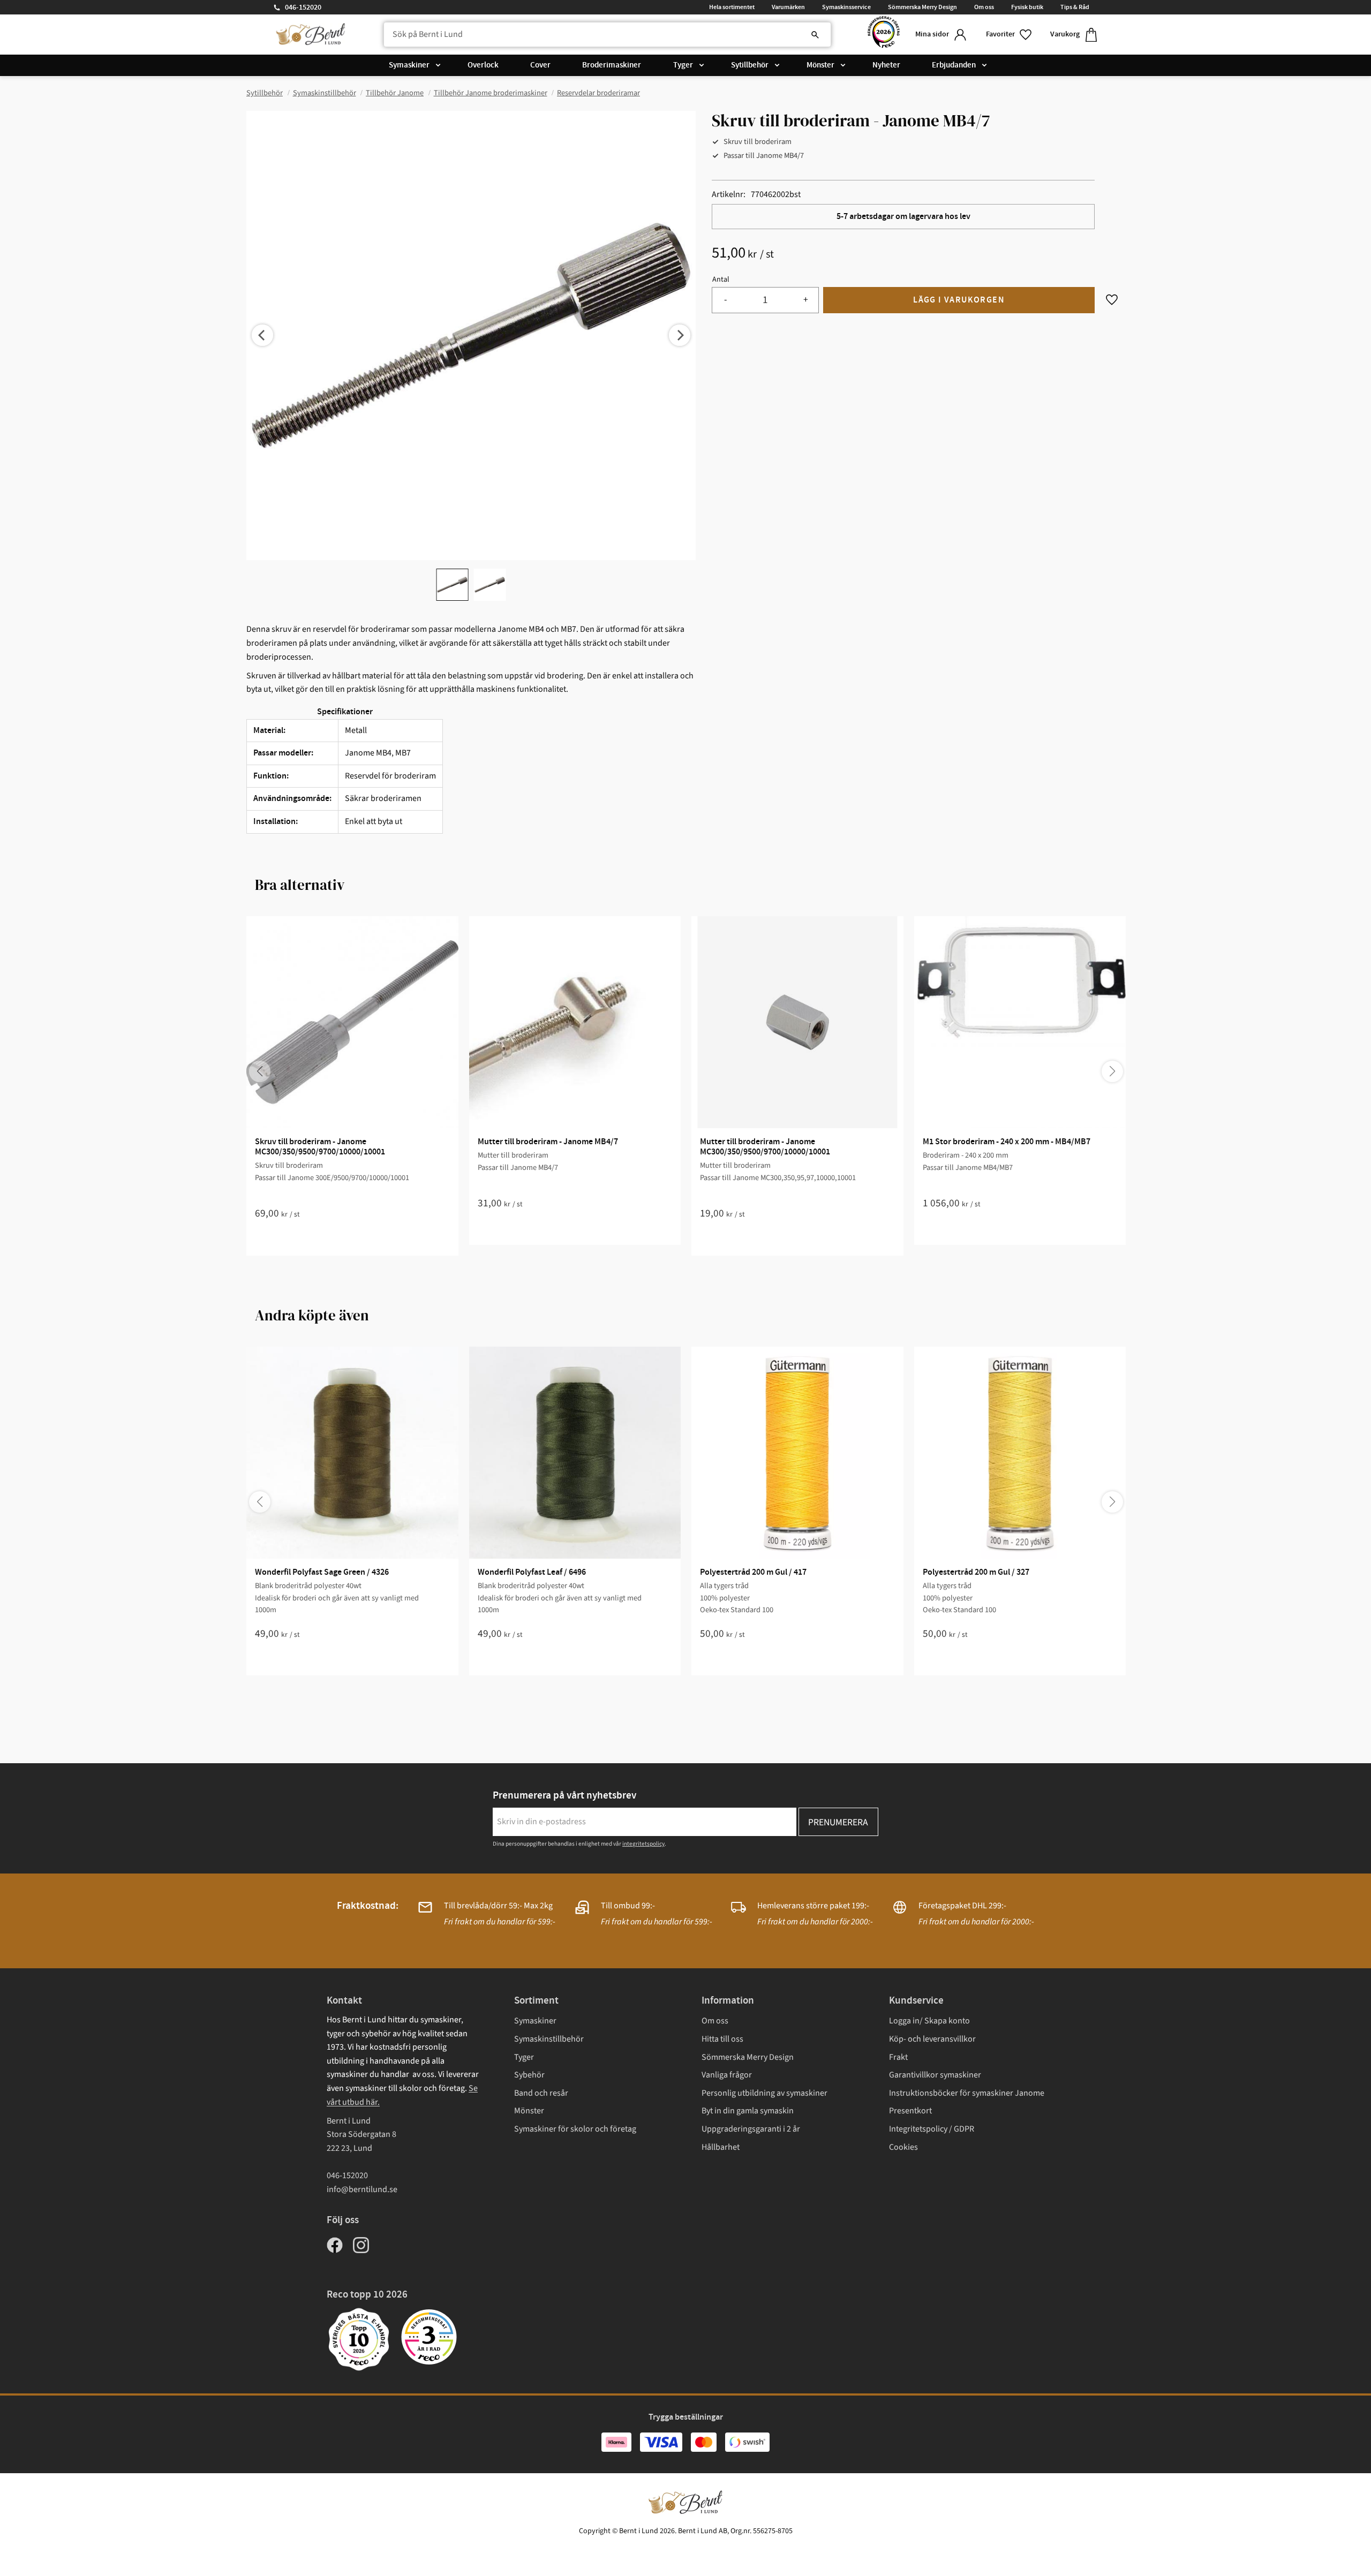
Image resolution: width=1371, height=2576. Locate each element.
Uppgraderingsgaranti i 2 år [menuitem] (751, 2129)
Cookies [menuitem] (903, 2147)
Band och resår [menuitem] (541, 2093)
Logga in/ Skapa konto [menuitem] (929, 2021)
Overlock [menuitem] (483, 65)
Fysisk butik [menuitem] (1027, 7)
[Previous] (262, 335)
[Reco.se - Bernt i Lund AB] (884, 35)
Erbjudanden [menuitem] (954, 65)
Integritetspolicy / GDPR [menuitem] (932, 2129)
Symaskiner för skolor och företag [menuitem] (575, 2129)
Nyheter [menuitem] (886, 65)
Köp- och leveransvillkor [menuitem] (932, 2039)
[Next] (680, 335)
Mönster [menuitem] (820, 65)
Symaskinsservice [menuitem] (846, 7)
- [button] (725, 300)
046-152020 (303, 7)
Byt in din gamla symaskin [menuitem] (748, 2111)
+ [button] (806, 300)
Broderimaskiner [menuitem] (612, 65)
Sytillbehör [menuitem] (750, 65)
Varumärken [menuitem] (788, 7)
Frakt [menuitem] (898, 2057)
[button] (1010, 35)
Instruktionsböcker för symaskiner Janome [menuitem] (967, 2093)
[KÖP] (959, 300)
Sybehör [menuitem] (529, 2075)
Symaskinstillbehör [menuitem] (549, 2039)
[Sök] (815, 35)
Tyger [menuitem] (683, 65)
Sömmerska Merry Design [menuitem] (922, 7)
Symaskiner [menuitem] (409, 65)
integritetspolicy (643, 1844)
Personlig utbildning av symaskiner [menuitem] (764, 2093)
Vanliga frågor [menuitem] (727, 2075)
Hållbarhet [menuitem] (721, 2147)
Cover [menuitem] (540, 65)
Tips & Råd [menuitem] (1075, 7)
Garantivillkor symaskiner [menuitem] (935, 2075)
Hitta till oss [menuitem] (722, 2039)
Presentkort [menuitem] (910, 2111)
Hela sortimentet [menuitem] (732, 7)
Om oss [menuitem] (984, 7)
